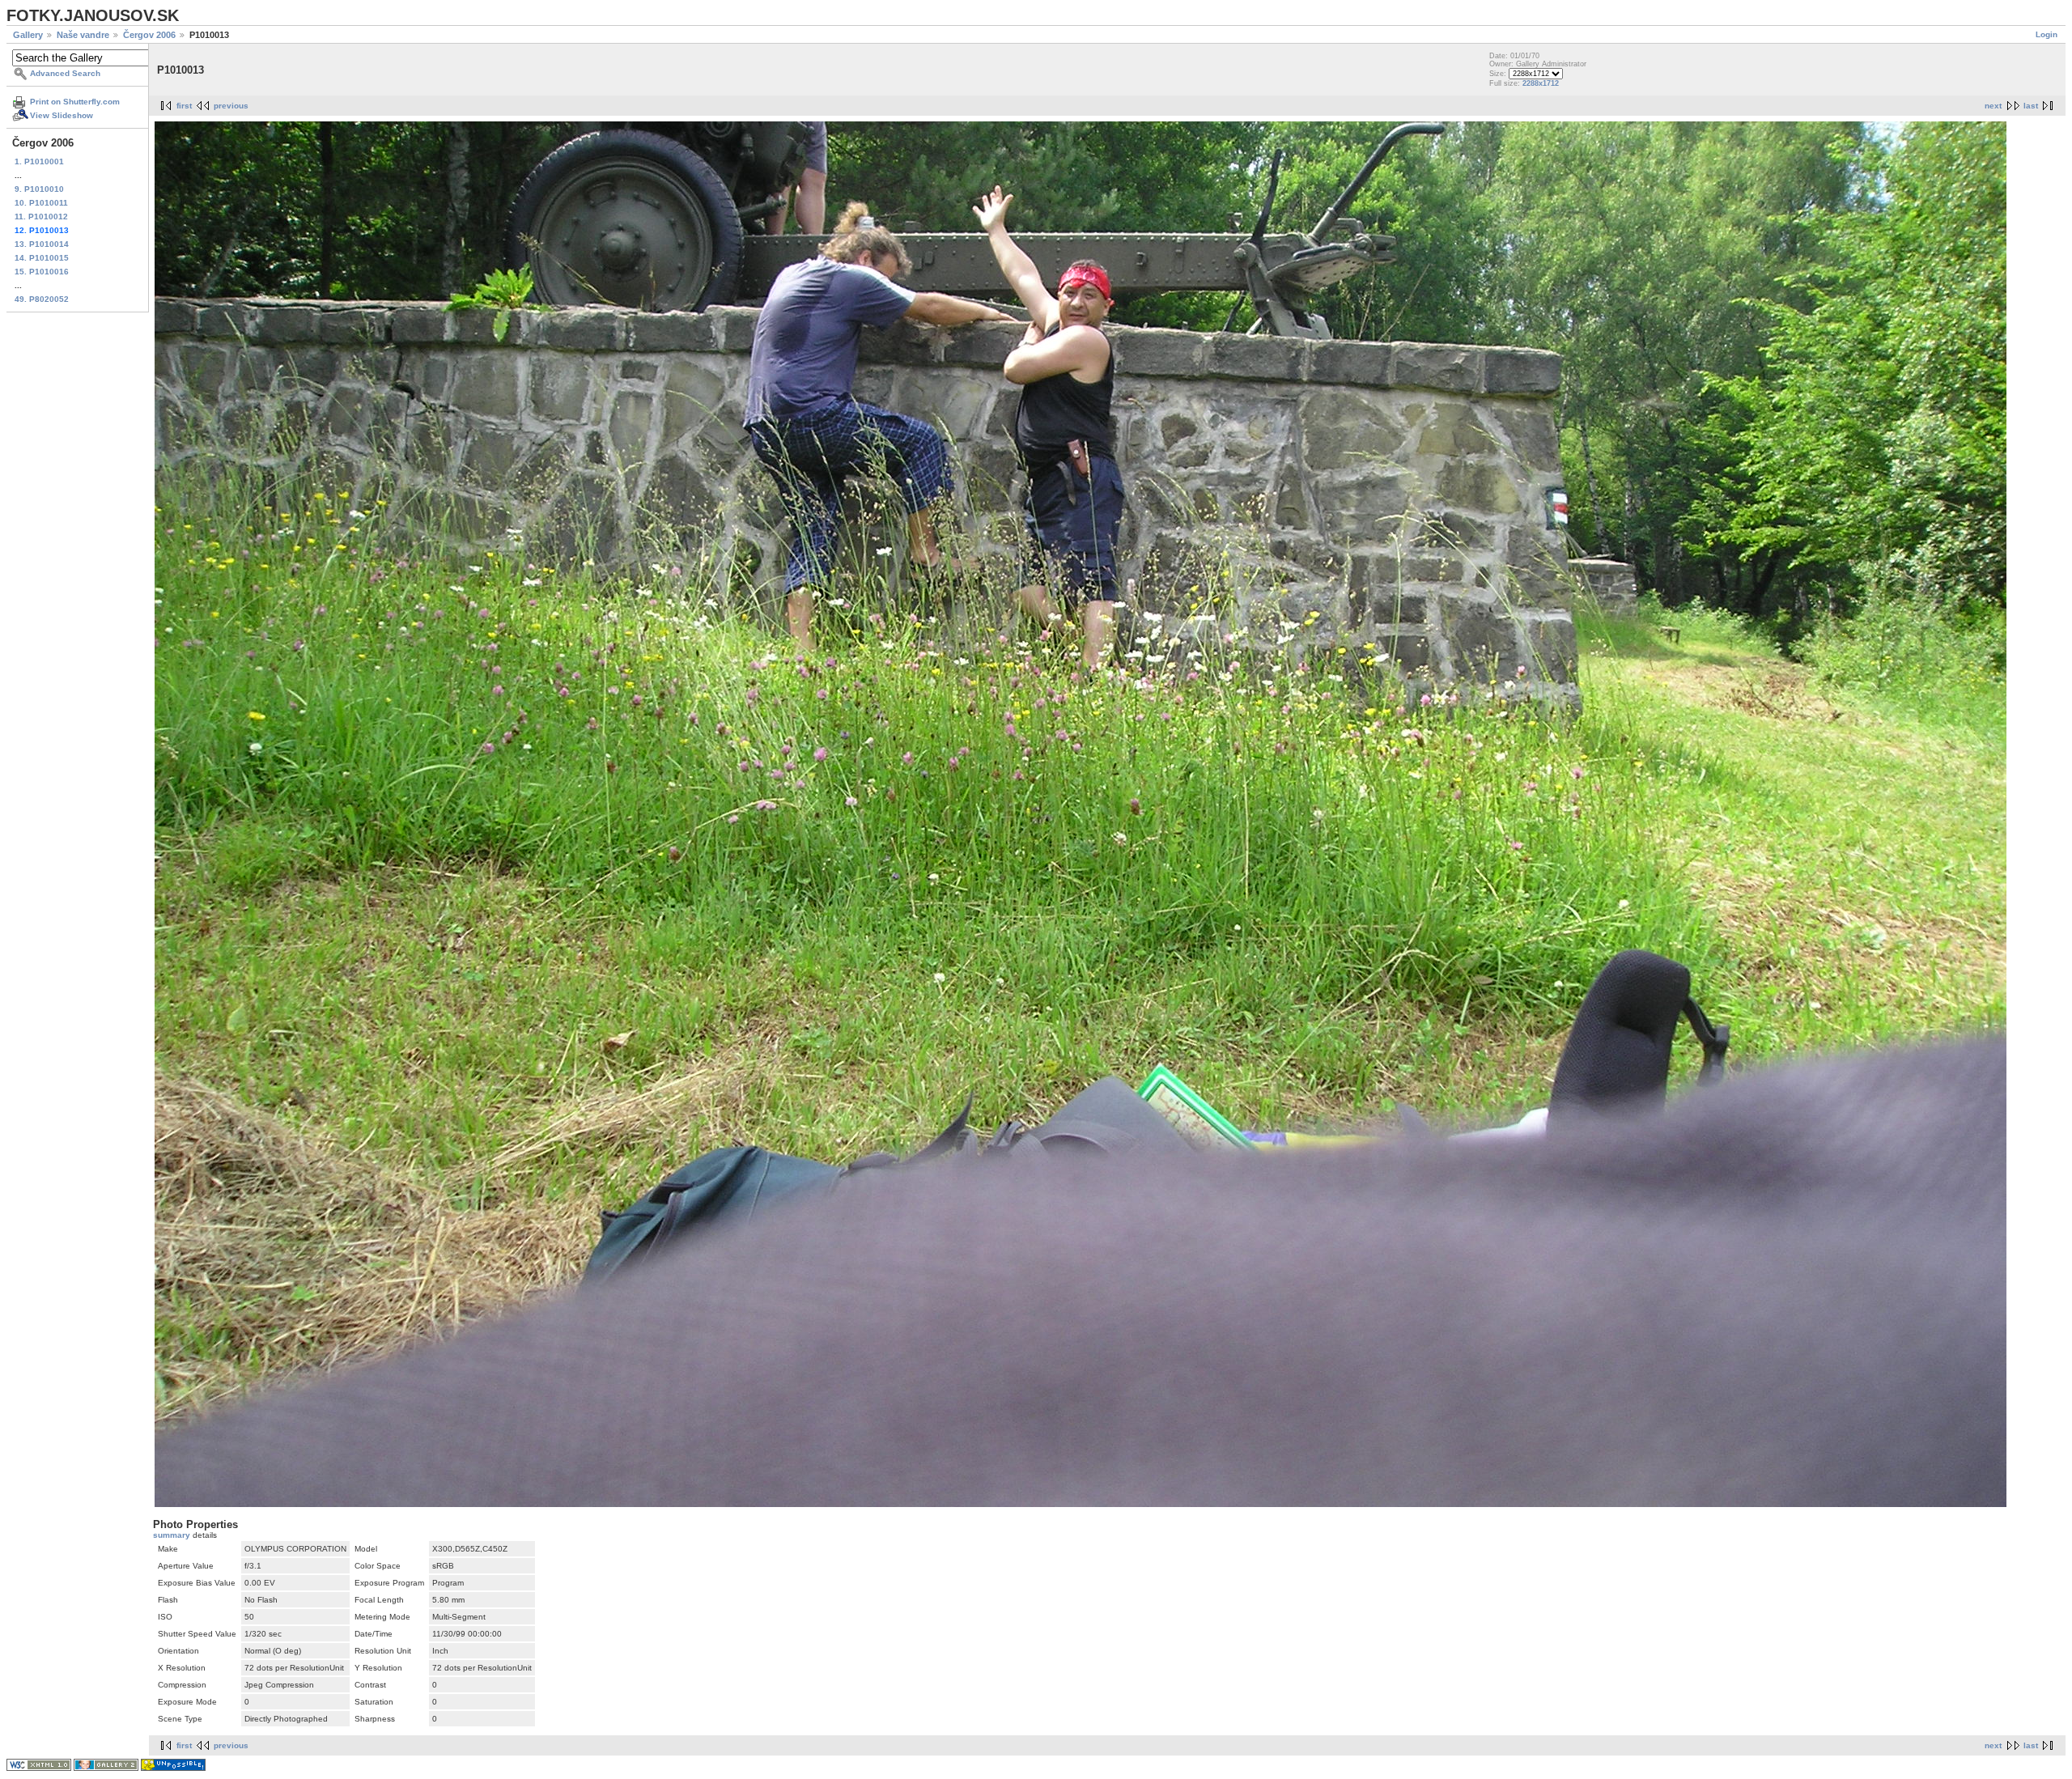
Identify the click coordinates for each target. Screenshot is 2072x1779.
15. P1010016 (42, 272)
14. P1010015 (42, 258)
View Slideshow (62, 115)
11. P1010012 (41, 217)
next (1993, 106)
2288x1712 (1541, 83)
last (2031, 106)
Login (2047, 34)
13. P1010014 (42, 244)
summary (173, 1535)
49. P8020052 (42, 299)
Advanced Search (65, 73)
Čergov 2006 (149, 35)
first (184, 106)
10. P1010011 (41, 203)
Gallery (28, 35)
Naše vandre (83, 35)
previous (231, 106)
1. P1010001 (39, 161)
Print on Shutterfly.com (75, 102)
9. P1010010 (39, 189)
